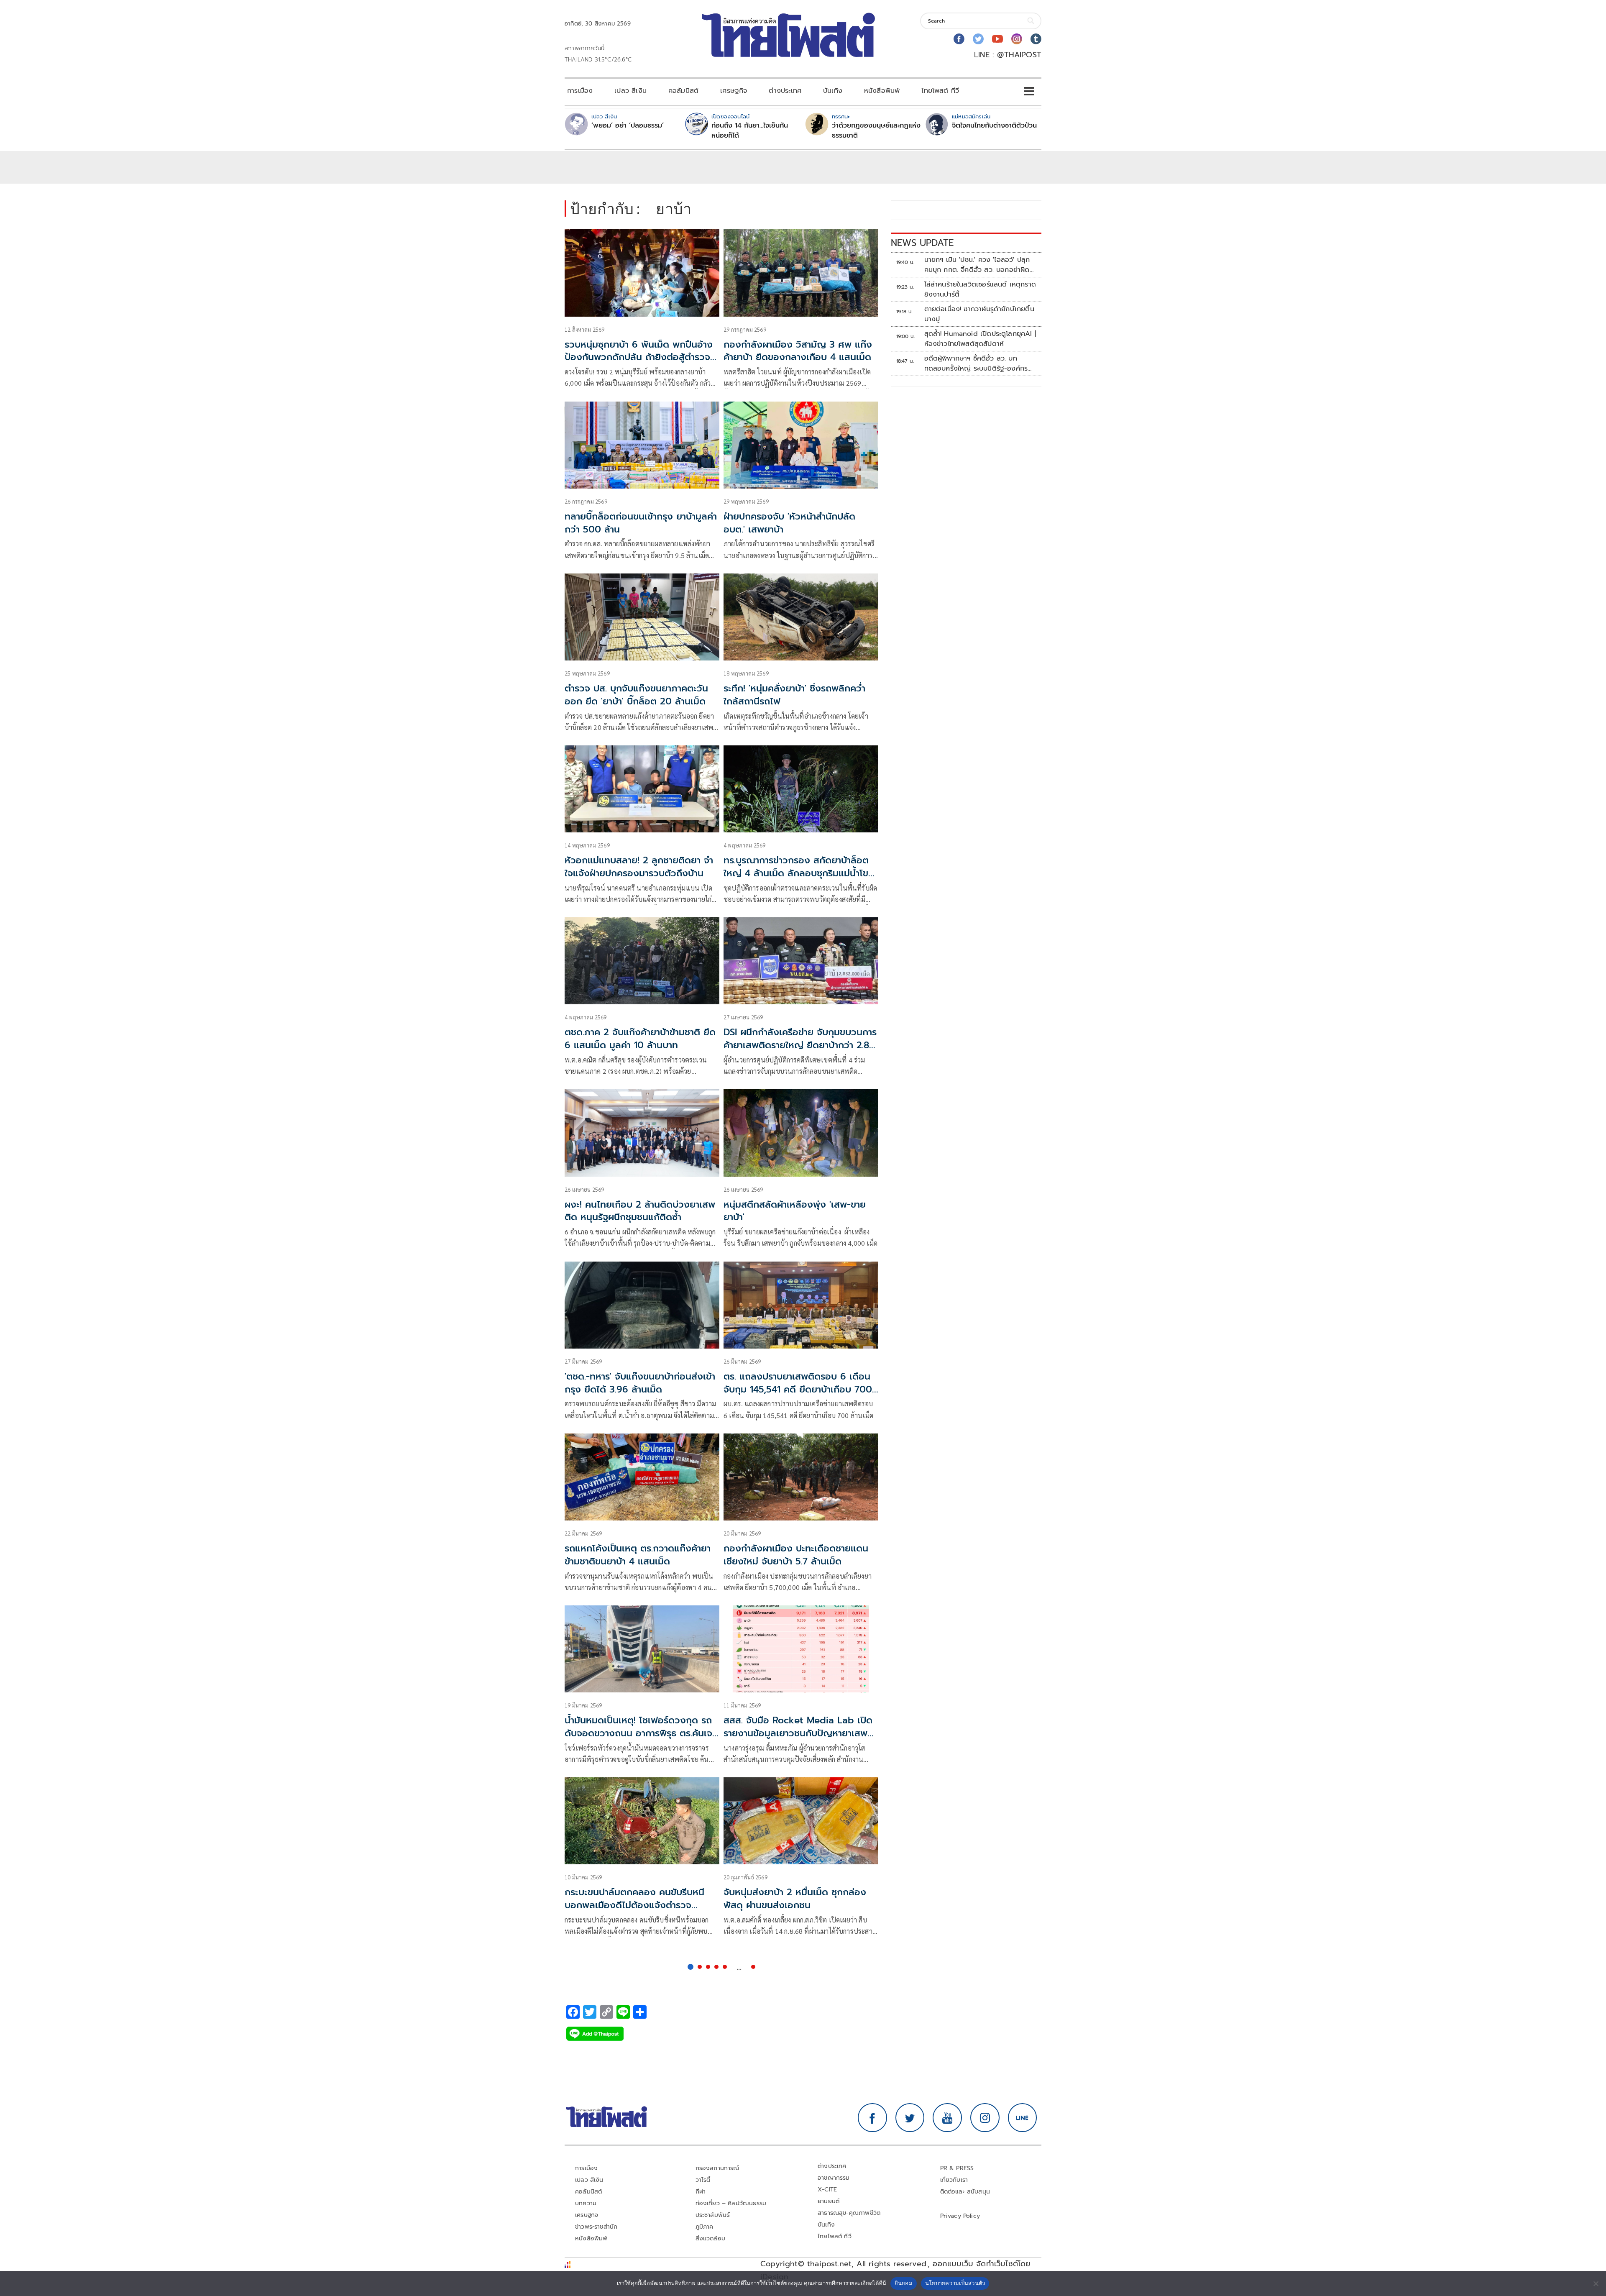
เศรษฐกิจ (734, 91)
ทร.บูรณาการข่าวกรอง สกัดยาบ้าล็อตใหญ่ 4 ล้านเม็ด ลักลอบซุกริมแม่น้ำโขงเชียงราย (799, 873)
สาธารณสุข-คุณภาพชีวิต (849, 2213)
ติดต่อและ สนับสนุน (965, 2192)
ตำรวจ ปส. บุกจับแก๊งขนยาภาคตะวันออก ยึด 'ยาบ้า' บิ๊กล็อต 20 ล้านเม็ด (636, 695)
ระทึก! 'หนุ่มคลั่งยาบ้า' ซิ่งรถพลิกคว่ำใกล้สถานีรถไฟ (794, 695)
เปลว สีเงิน (630, 91)
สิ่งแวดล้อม (710, 2238)
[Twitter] (978, 39)
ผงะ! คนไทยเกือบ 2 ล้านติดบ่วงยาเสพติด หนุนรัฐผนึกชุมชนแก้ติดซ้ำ (640, 1211)
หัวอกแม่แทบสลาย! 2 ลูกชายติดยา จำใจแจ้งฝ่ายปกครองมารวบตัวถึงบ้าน (639, 867)
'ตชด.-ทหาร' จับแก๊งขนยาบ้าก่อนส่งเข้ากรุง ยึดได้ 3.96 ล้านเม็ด (640, 1383)
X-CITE (827, 2190)
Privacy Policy (960, 2216)
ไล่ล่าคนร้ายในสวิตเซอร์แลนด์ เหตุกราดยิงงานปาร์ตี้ (980, 289)
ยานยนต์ (829, 2201)
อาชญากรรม (834, 2178)
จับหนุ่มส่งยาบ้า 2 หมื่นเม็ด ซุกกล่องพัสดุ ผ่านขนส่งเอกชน (795, 1899)
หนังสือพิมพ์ (882, 91)
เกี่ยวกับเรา (954, 2180)
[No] (1596, 2283)
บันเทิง (833, 91)
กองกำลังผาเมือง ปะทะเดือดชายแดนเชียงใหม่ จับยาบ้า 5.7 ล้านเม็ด (796, 1555)
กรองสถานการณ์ (717, 2168)
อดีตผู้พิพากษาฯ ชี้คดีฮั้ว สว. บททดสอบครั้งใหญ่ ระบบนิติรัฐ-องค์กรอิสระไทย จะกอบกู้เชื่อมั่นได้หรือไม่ (976, 363)
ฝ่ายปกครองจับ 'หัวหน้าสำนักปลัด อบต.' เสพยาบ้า (789, 523)
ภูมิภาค (705, 2227)
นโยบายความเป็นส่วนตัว (955, 2283)
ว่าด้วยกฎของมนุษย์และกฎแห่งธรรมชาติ (876, 131)
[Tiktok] (1036, 39)
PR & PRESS (957, 2168)
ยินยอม (904, 2283)
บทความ (586, 2203)
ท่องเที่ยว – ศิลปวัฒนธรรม (731, 2203)
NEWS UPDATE (922, 243)
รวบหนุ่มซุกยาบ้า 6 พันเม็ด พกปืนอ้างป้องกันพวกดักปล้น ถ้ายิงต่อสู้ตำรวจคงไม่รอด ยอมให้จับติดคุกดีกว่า (639, 357)
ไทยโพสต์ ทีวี (940, 91)
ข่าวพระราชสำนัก (596, 2227)
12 (753, 1967)
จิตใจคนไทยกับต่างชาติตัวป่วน (994, 125)
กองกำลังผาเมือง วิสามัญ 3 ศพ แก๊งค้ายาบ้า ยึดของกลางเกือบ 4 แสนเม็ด (798, 351)
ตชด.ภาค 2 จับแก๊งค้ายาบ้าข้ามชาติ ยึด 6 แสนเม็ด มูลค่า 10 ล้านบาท (640, 1039)
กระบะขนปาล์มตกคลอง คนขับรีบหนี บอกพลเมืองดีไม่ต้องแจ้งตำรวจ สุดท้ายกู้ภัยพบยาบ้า (634, 1905)
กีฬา (701, 2192)
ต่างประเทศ (785, 91)
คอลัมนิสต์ (683, 91)
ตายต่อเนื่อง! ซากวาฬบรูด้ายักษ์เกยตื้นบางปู (979, 314)
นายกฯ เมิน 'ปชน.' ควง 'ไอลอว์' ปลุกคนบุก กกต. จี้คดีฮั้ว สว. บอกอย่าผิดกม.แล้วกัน (977, 265)
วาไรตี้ (703, 2180)
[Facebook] (959, 39)
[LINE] (1023, 2118)
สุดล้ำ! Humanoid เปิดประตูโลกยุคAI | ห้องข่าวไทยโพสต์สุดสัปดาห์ (980, 339)
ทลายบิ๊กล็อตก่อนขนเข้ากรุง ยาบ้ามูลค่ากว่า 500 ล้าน (641, 523)
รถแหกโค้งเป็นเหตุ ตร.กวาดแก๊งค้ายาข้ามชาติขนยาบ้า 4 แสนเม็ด (638, 1555)
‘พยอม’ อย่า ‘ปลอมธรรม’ (628, 125)
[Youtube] (997, 39)
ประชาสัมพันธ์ (713, 2215)
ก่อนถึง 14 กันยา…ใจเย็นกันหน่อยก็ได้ (750, 131)
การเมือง (580, 91)
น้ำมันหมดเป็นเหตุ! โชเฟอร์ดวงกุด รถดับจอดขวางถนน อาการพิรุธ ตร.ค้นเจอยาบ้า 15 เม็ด (641, 1733)
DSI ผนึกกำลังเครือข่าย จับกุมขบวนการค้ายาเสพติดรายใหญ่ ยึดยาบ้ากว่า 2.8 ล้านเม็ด (800, 1045)
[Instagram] (1017, 39)
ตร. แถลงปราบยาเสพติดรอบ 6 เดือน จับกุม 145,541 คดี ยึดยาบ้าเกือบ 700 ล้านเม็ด (798, 1389)
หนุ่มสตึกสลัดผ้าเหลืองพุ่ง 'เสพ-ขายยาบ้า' (795, 1211)
